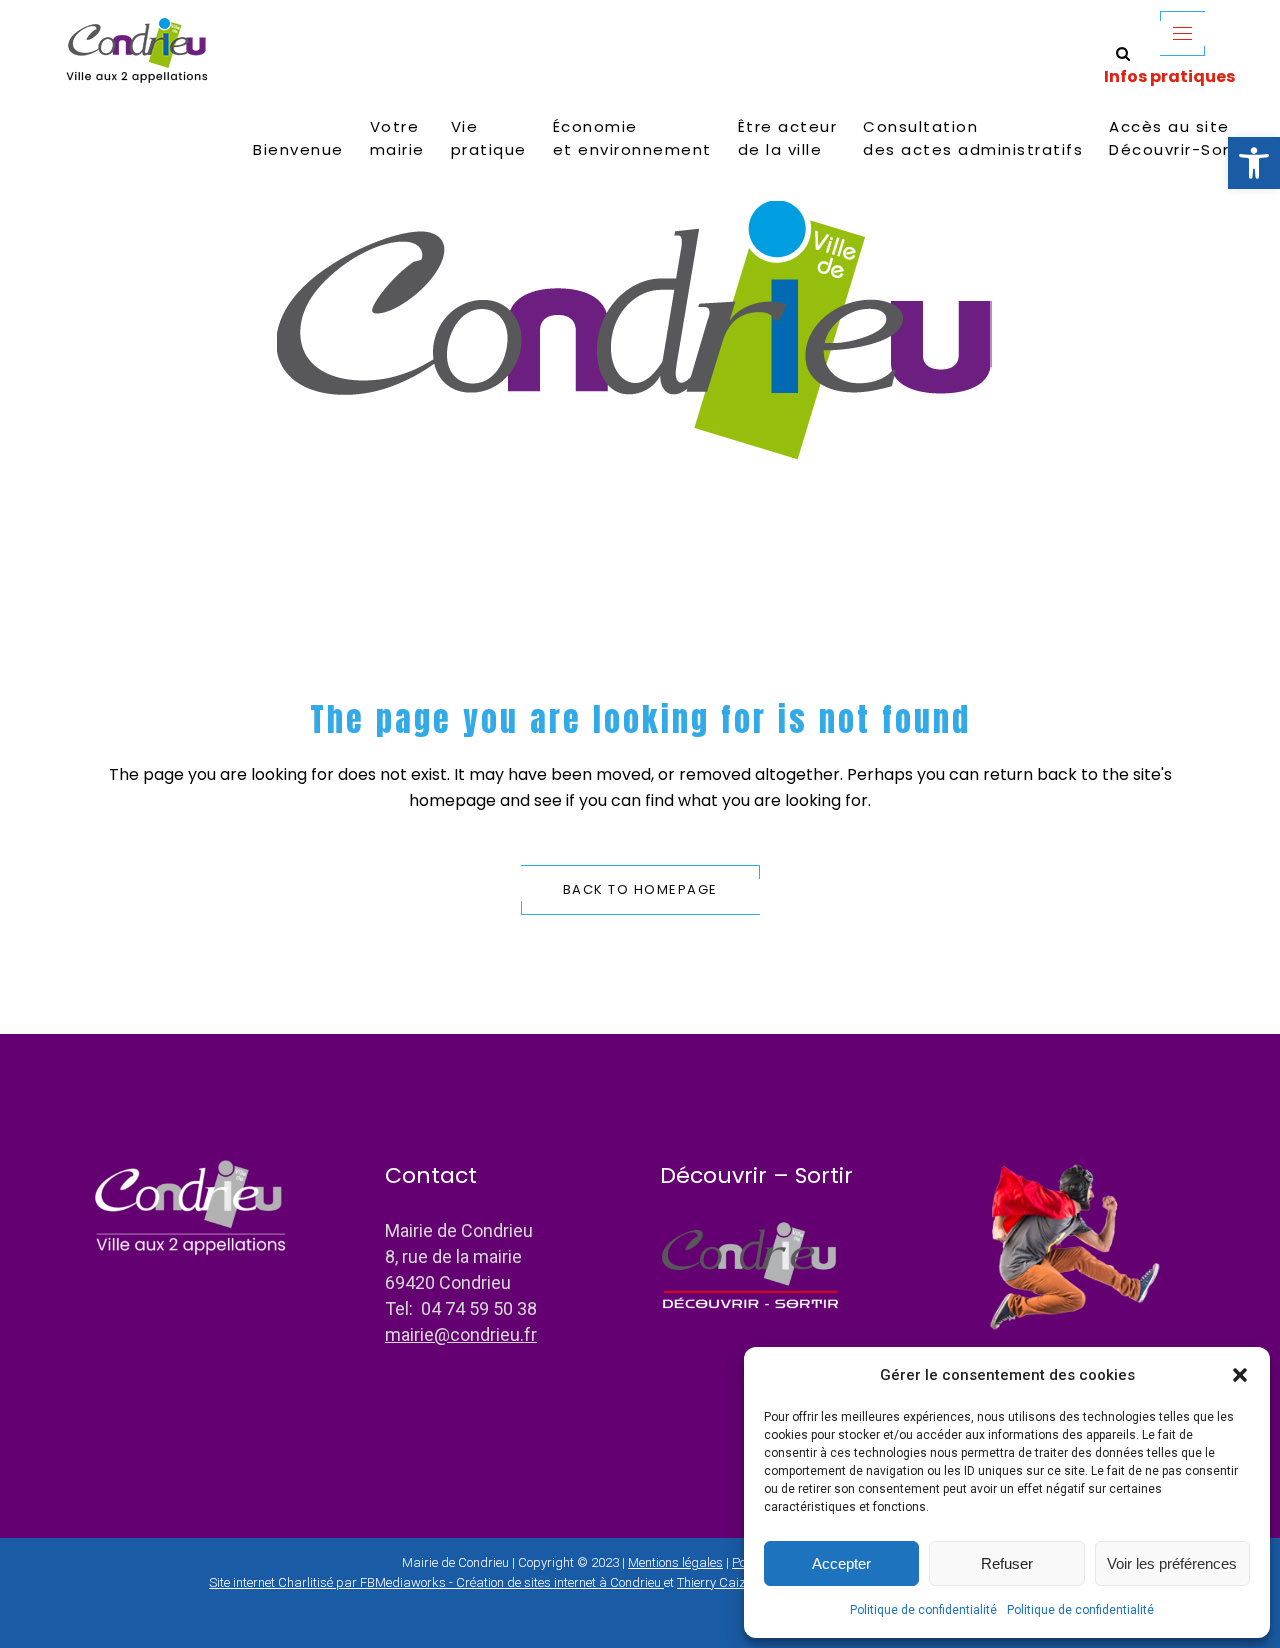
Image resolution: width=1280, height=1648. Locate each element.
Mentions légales (675, 1562)
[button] (1254, 163)
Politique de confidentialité (923, 1610)
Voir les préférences (1172, 1563)
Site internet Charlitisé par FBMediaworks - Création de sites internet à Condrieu (435, 1582)
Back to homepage (640, 889)
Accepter (841, 1563)
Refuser (1007, 1563)
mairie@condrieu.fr (461, 1334)
